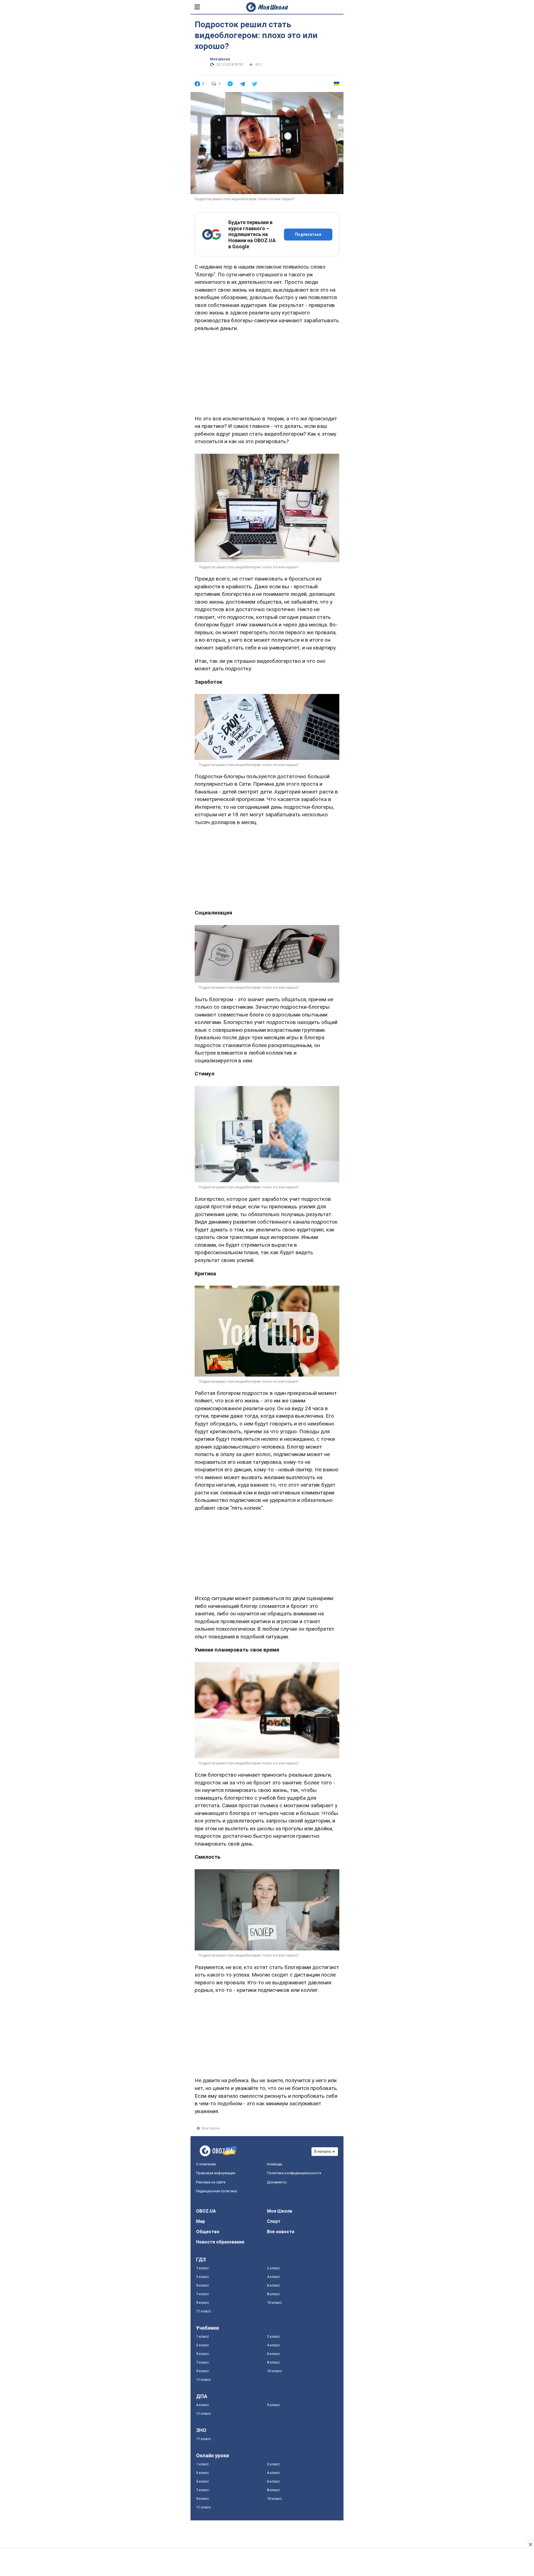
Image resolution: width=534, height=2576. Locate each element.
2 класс (273, 2268)
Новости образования (220, 2242)
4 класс (273, 2277)
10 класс (274, 2303)
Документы (277, 2182)
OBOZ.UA (206, 2211)
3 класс (202, 2277)
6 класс (273, 2285)
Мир (201, 2221)
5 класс (202, 2285)
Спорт (274, 2221)
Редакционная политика (217, 2191)
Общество (208, 2232)
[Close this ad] (530, 2544)
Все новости (281, 2232)
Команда (275, 2164)
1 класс (202, 2268)
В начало (323, 2151)
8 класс (273, 2294)
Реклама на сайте (211, 2182)
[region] (267, 372)
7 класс (202, 2294)
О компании (206, 2164)
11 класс (203, 2311)
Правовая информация (216, 2173)
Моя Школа (220, 59)
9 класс (202, 2303)
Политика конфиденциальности (294, 2173)
